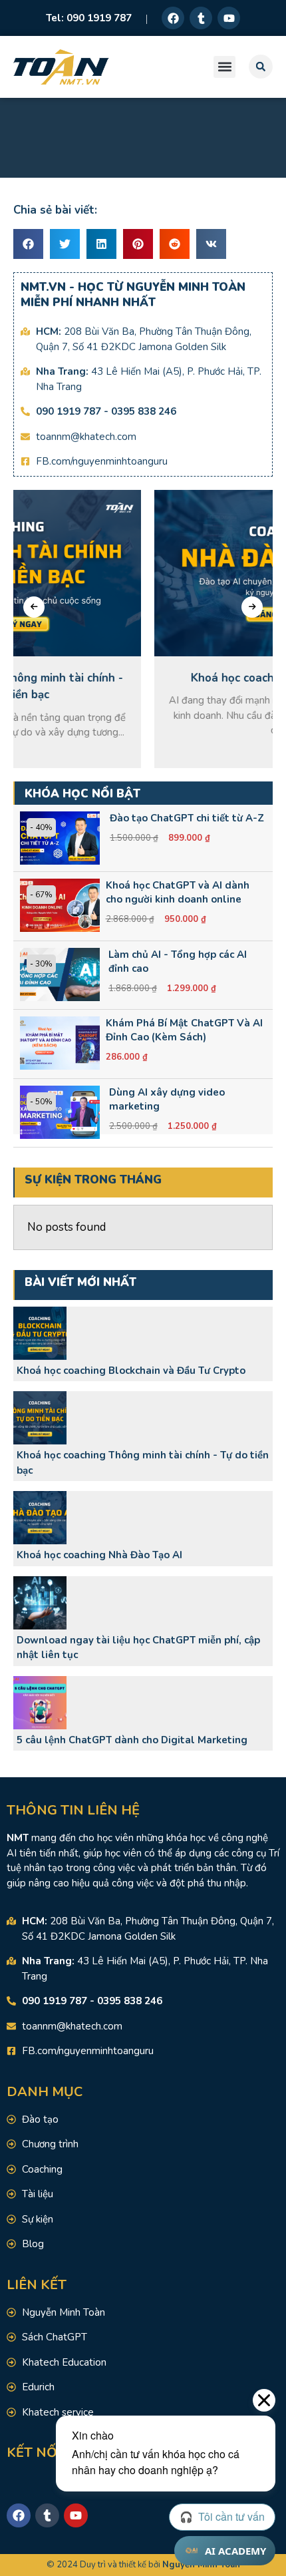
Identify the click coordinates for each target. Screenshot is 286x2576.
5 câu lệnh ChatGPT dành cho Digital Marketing (132, 1740)
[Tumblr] (201, 18)
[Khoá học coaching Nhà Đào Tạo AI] (40, 1518)
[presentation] (34, 607)
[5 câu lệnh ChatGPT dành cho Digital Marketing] (40, 1703)
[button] (224, 67)
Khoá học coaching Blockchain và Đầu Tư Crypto (131, 1371)
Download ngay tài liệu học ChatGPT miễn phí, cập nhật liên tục (138, 1648)
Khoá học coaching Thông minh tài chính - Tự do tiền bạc (143, 1463)
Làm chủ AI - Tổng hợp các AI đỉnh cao (178, 962)
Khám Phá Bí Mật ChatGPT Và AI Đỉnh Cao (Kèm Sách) (184, 1030)
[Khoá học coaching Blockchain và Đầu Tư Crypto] (40, 1333)
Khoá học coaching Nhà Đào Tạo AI (99, 1555)
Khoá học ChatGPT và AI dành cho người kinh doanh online (178, 892)
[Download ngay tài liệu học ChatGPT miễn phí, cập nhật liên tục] (40, 1603)
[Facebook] (173, 18)
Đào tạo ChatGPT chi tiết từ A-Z (187, 818)
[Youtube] (229, 18)
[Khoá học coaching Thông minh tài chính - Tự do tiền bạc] (40, 1418)
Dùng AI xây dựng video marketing (167, 1099)
